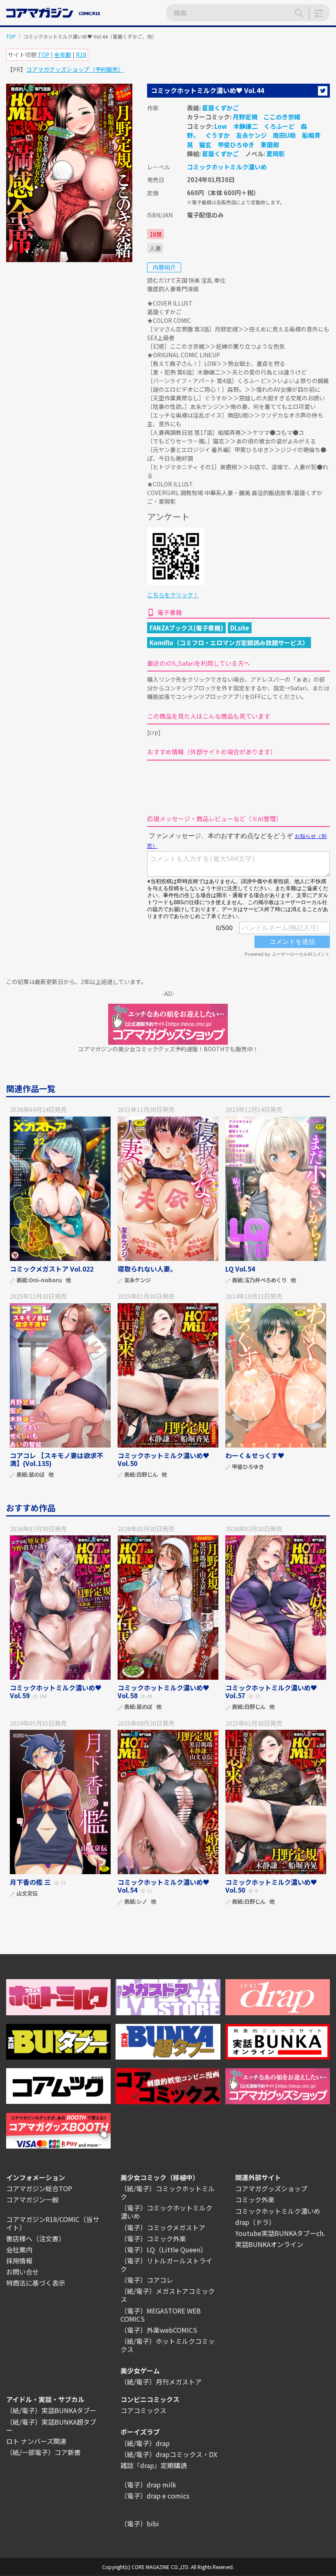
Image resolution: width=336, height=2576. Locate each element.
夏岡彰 (276, 154)
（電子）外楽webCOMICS (159, 2330)
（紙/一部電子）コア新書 (43, 2452)
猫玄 (205, 145)
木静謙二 (245, 126)
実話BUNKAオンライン (269, 2244)
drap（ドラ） (255, 2222)
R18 (81, 55)
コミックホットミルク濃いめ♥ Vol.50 (163, 1459)
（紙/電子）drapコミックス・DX (169, 2454)
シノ (142, 1902)
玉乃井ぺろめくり (266, 1280)
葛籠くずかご (220, 108)
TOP (11, 36)
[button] (323, 91)
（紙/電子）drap (145, 2443)
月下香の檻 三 (30, 1882)
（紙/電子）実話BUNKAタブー (51, 2410)
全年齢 (63, 55)
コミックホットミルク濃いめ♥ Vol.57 (271, 1691)
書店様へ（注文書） (36, 2238)
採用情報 (19, 2261)
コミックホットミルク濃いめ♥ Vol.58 (163, 1691)
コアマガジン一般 (32, 2199)
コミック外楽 (255, 2199)
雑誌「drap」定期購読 (154, 2465)
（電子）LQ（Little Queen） (164, 2249)
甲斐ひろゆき (236, 145)
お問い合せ (23, 2272)
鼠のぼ (37, 1475)
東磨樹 (270, 145)
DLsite (240, 628)
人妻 (155, 248)
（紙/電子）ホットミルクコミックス (168, 2345)
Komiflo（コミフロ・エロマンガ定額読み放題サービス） (229, 643)
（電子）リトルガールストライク (166, 2265)
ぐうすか (218, 135)
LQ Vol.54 (240, 1269)
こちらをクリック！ (173, 595)
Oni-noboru (45, 1280)
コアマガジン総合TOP (39, 2188)
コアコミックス (143, 2410)
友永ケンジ (251, 135)
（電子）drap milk (148, 2485)
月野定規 (245, 117)
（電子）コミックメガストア (163, 2227)
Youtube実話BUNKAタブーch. (280, 2233)
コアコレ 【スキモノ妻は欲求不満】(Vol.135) (57, 1459)
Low (221, 126)
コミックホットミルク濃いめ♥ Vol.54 (163, 1886)
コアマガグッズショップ (271, 2188)
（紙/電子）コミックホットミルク (168, 2192)
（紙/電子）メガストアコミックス (168, 2295)
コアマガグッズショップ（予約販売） (75, 69)
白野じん (147, 1475)
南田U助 (284, 135)
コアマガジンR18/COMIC (43, 2219)
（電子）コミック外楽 (153, 2238)
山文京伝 (27, 1894)
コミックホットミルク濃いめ (227, 167)
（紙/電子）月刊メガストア (161, 2382)
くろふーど (279, 126)
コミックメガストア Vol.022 (52, 1269)
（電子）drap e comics (155, 2496)
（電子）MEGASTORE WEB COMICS (161, 2315)
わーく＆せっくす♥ (255, 1455)
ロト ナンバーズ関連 (36, 2441)
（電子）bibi (140, 2523)
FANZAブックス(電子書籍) (186, 628)
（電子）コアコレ (147, 2280)
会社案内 (19, 2249)
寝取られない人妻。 (147, 1269)
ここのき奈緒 (282, 117)
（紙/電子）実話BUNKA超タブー (51, 2426)
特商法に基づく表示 (36, 2283)
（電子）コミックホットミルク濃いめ (166, 2212)
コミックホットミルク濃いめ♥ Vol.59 (56, 1691)
